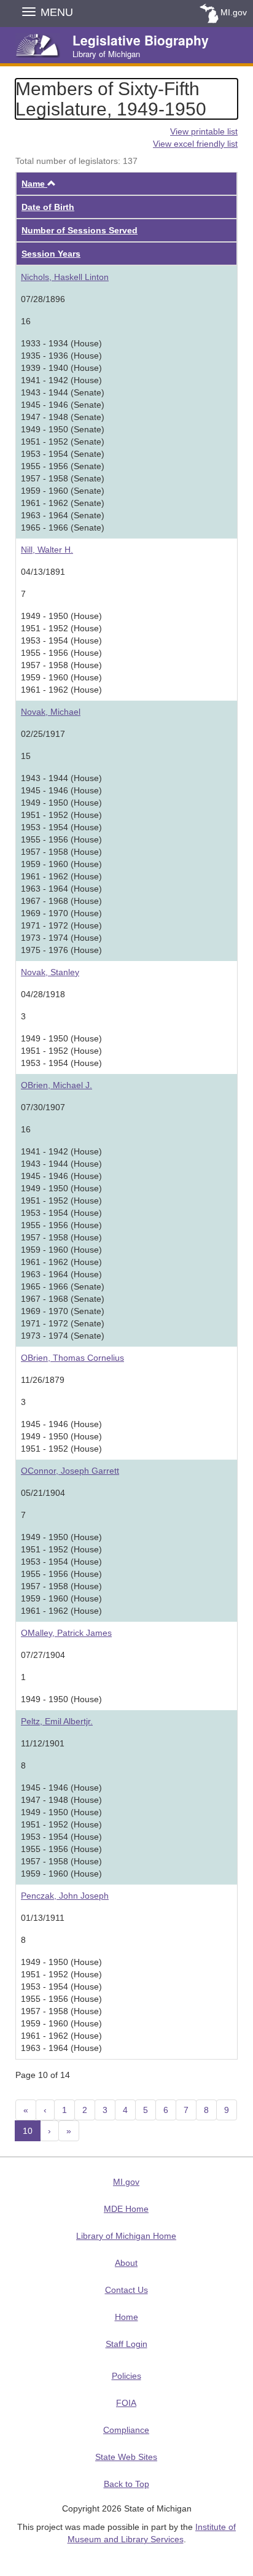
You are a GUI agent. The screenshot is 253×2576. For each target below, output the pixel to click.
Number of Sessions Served (80, 230)
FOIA (126, 2403)
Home (126, 2317)
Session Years (51, 254)
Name (39, 184)
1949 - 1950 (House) (61, 1699)
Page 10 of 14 (43, 2075)
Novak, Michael (51, 712)
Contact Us (126, 2290)
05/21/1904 (43, 1493)
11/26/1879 (43, 1380)
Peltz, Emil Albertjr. (57, 1721)
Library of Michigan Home (126, 2236)
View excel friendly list (195, 144)
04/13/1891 (43, 572)
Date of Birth (48, 207)
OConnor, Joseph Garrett (70, 1471)
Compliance (126, 2430)
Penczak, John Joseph (65, 1896)
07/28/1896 (43, 299)
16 (26, 321)
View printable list (204, 131)
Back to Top (126, 2484)
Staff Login (126, 2344)
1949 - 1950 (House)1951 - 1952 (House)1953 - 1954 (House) (61, 1051)
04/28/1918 (43, 994)
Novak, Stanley (50, 972)
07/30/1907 (43, 1107)
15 (26, 756)
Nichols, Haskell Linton (65, 277)
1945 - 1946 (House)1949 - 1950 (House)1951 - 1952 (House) (61, 1436)
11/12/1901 (43, 1743)
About (126, 2263)
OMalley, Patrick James (66, 1633)
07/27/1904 (43, 1655)
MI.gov (234, 12)
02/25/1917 (43, 734)
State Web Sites (126, 2457)
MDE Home (126, 2209)
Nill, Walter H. (47, 550)
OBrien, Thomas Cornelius (72, 1358)
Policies (126, 2376)
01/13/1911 (43, 1918)
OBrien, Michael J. (56, 1085)
